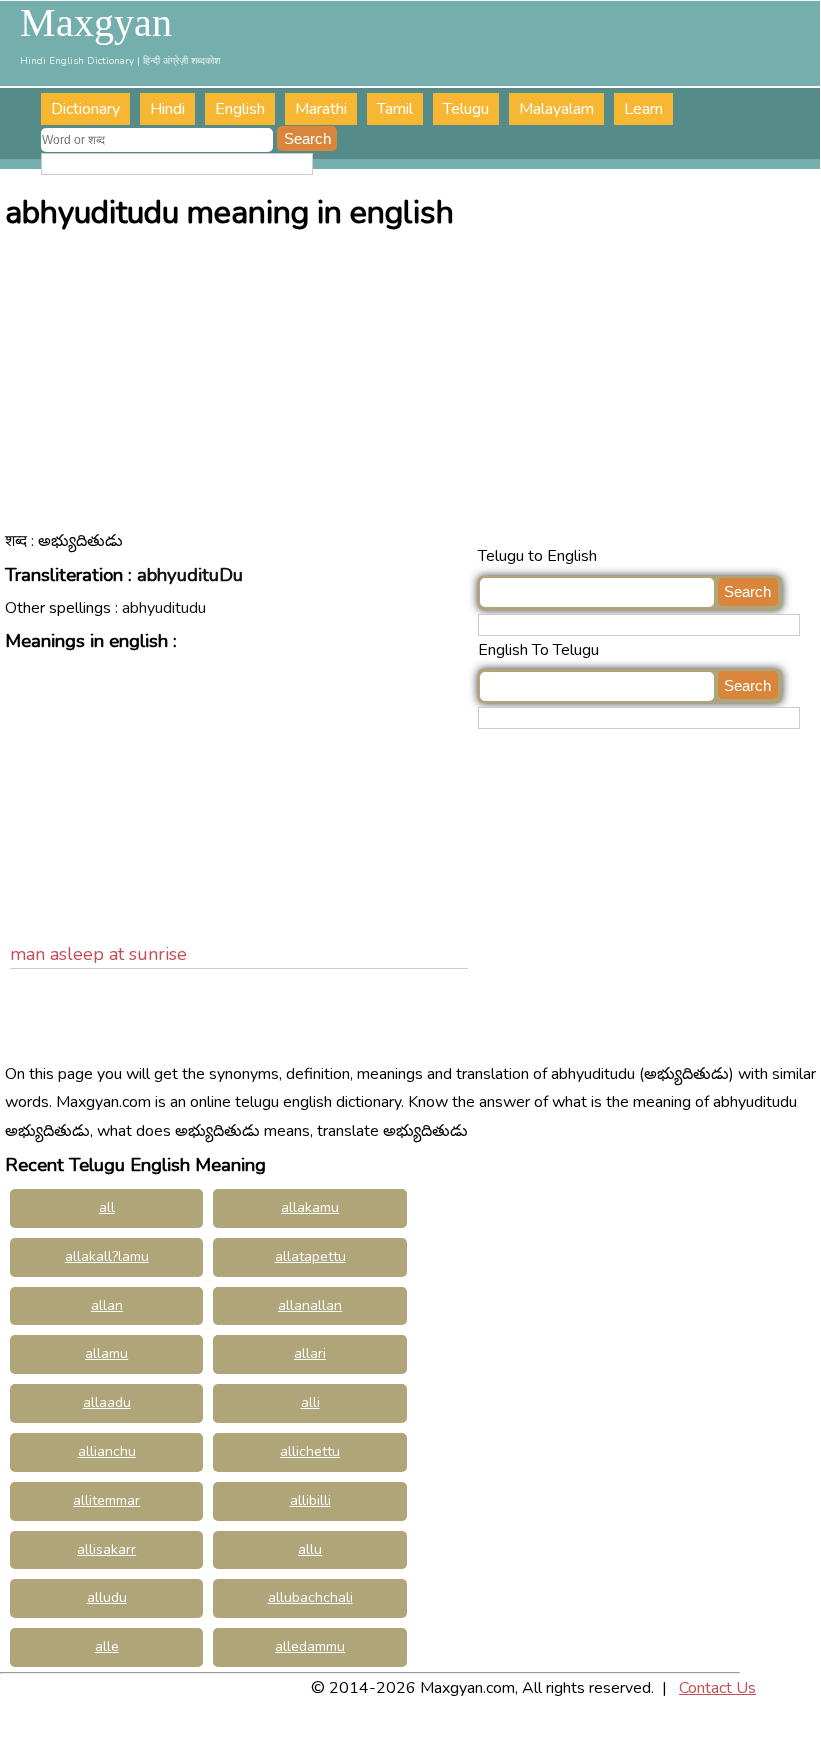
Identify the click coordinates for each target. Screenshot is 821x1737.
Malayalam (556, 109)
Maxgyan (96, 23)
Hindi (167, 109)
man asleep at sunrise (98, 954)
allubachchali (310, 1597)
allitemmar (106, 1500)
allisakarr (106, 1549)
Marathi (321, 109)
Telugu (466, 109)
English (240, 109)
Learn (643, 109)
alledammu (310, 1646)
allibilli (310, 1500)
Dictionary (85, 109)
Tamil (395, 109)
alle (107, 1646)
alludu (107, 1597)
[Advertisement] (412, 392)
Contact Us (717, 1688)
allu (310, 1549)
